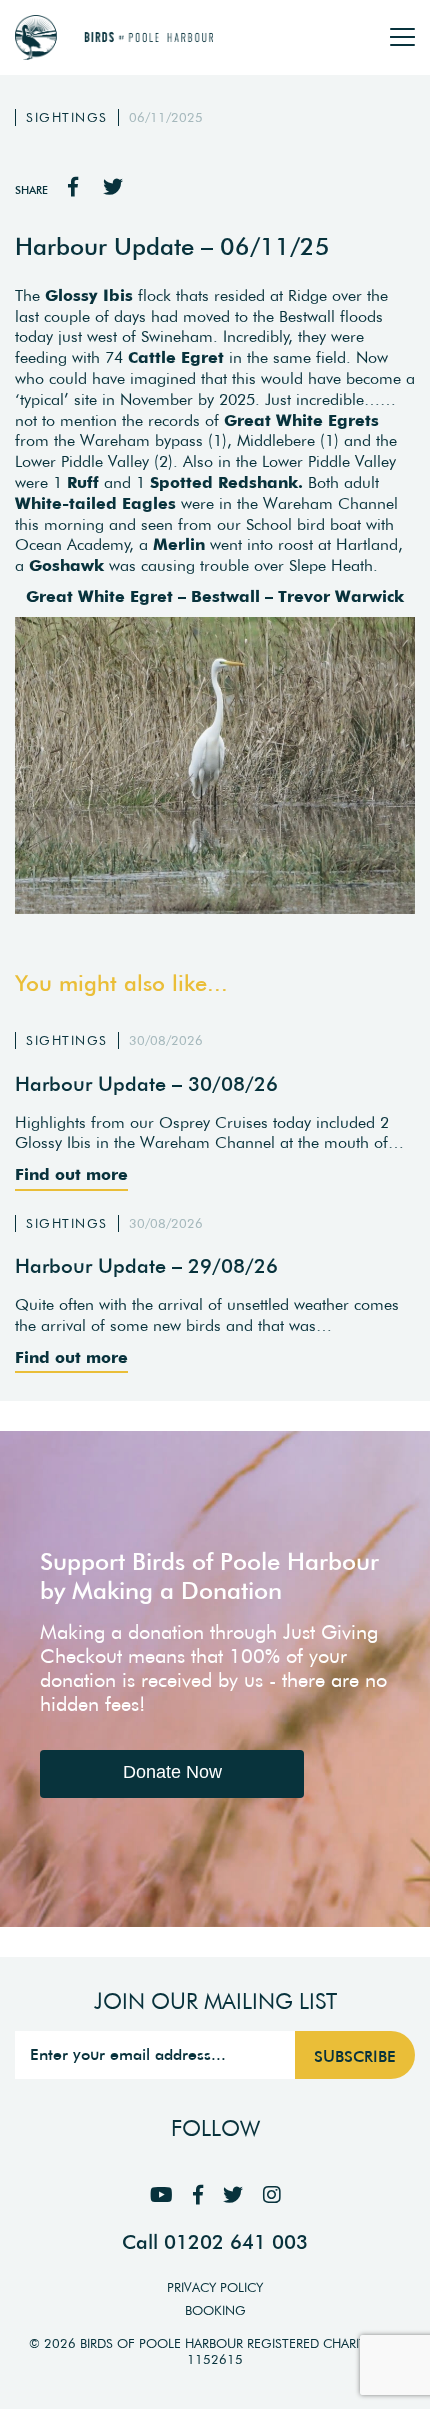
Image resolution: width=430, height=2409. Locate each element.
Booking (215, 2310)
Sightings (67, 117)
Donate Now (172, 1772)
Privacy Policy (215, 2287)
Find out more (71, 1174)
